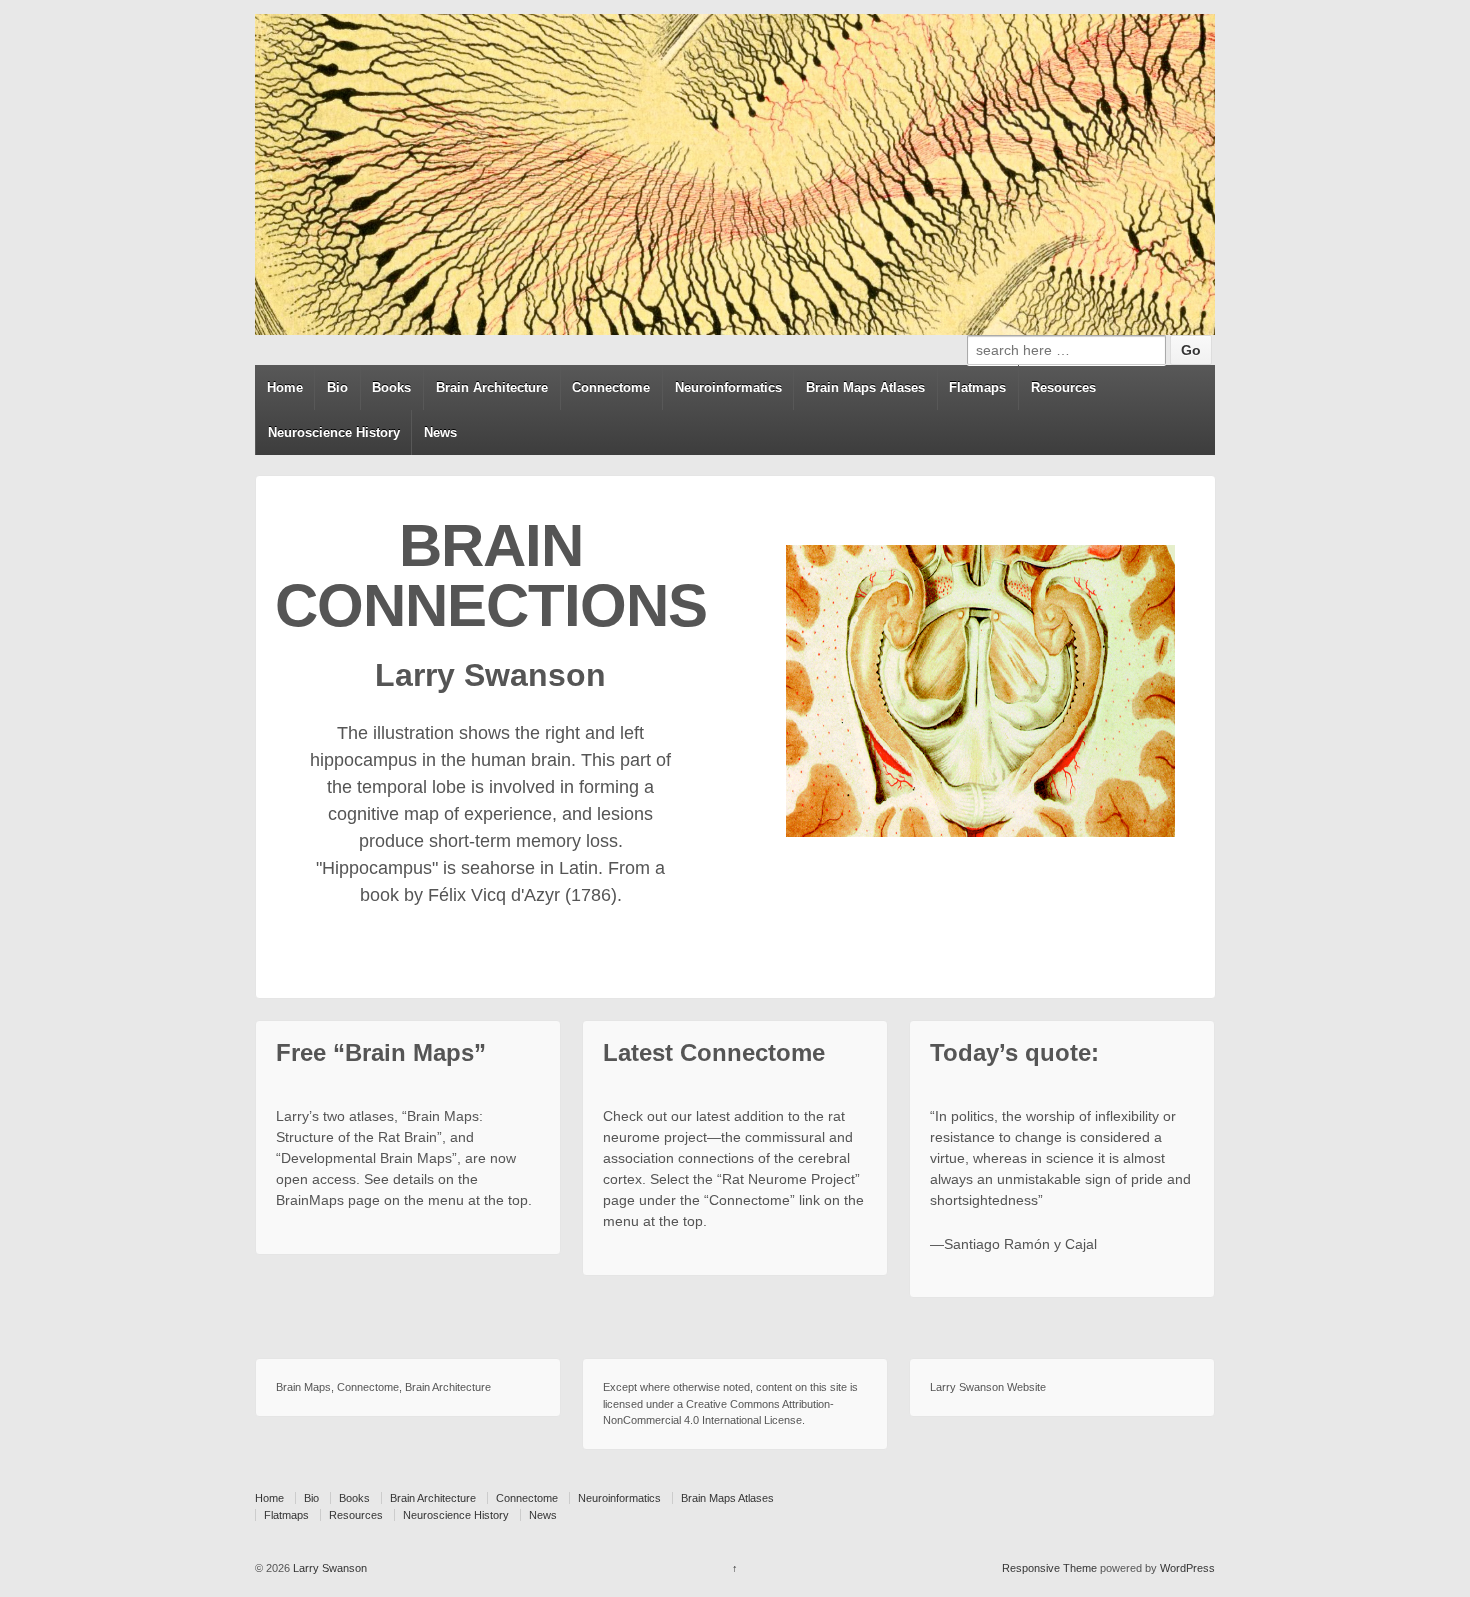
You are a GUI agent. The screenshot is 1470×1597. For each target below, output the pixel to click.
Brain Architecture (492, 387)
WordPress (1187, 1568)
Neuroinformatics (728, 387)
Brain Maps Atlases (865, 387)
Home (285, 387)
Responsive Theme (1049, 1568)
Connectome (611, 387)
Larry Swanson (328, 1568)
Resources (1063, 387)
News (440, 432)
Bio (337, 387)
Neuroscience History (334, 432)
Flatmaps (977, 387)
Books (391, 387)
